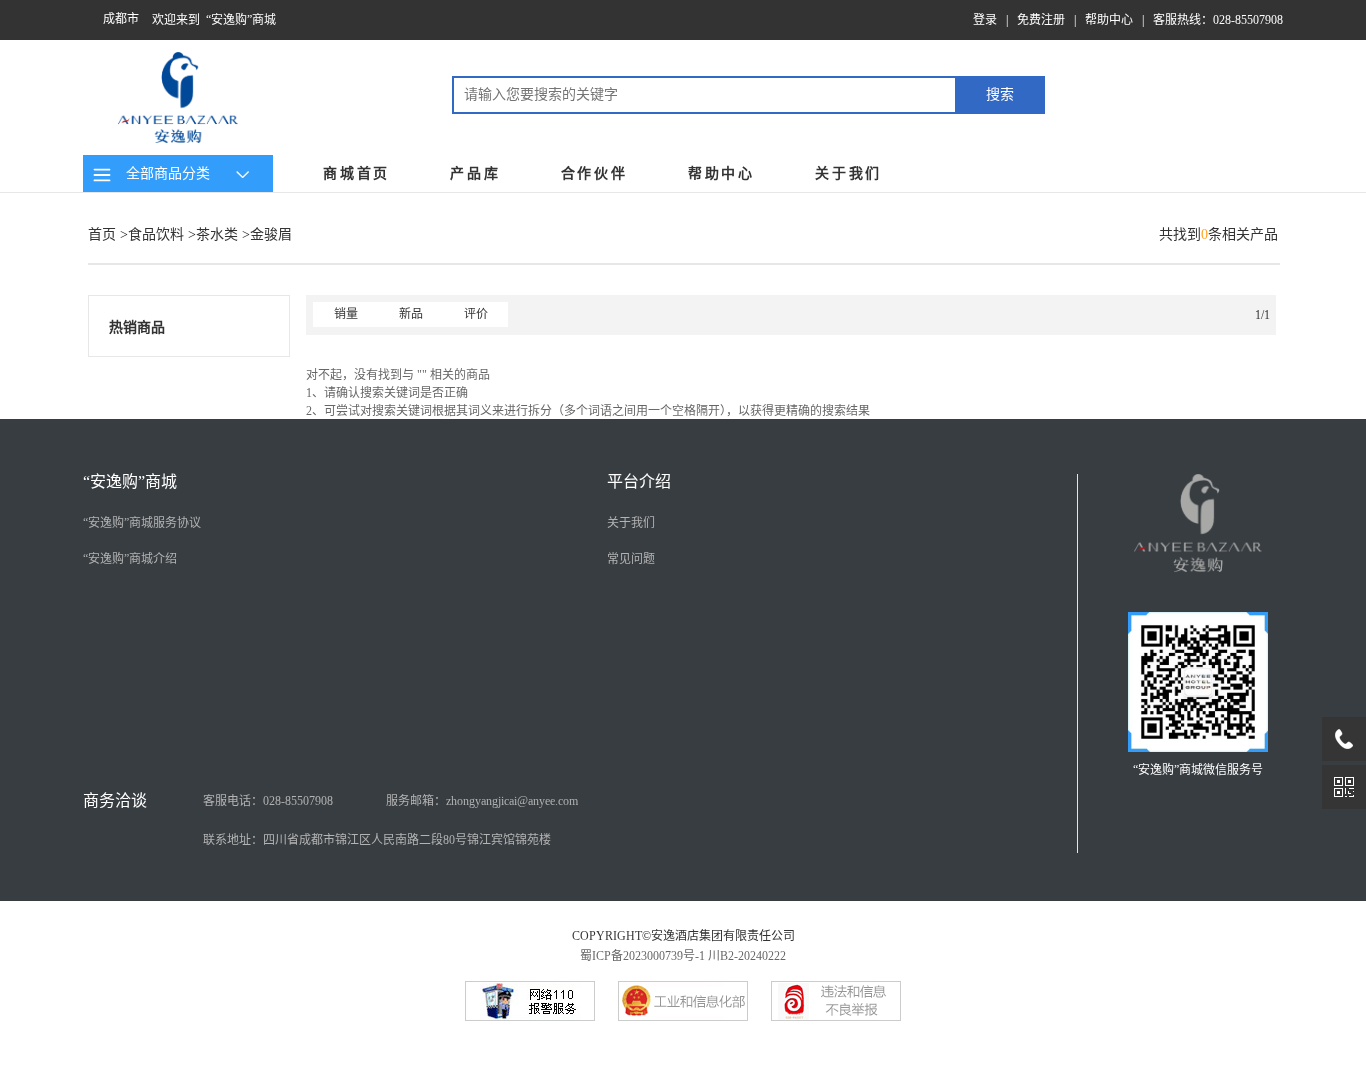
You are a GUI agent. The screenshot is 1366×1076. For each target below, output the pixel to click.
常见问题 (631, 559)
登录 (985, 20)
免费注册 (1041, 20)
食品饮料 (156, 234)
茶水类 (217, 234)
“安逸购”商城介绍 (130, 559)
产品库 (475, 173)
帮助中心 (1109, 20)
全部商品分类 (164, 173)
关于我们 (848, 173)
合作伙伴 (594, 173)
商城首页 (356, 173)
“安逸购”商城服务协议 (142, 523)
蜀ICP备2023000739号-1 (642, 956)
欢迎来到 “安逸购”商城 (214, 20)
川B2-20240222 (747, 956)
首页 (102, 234)
